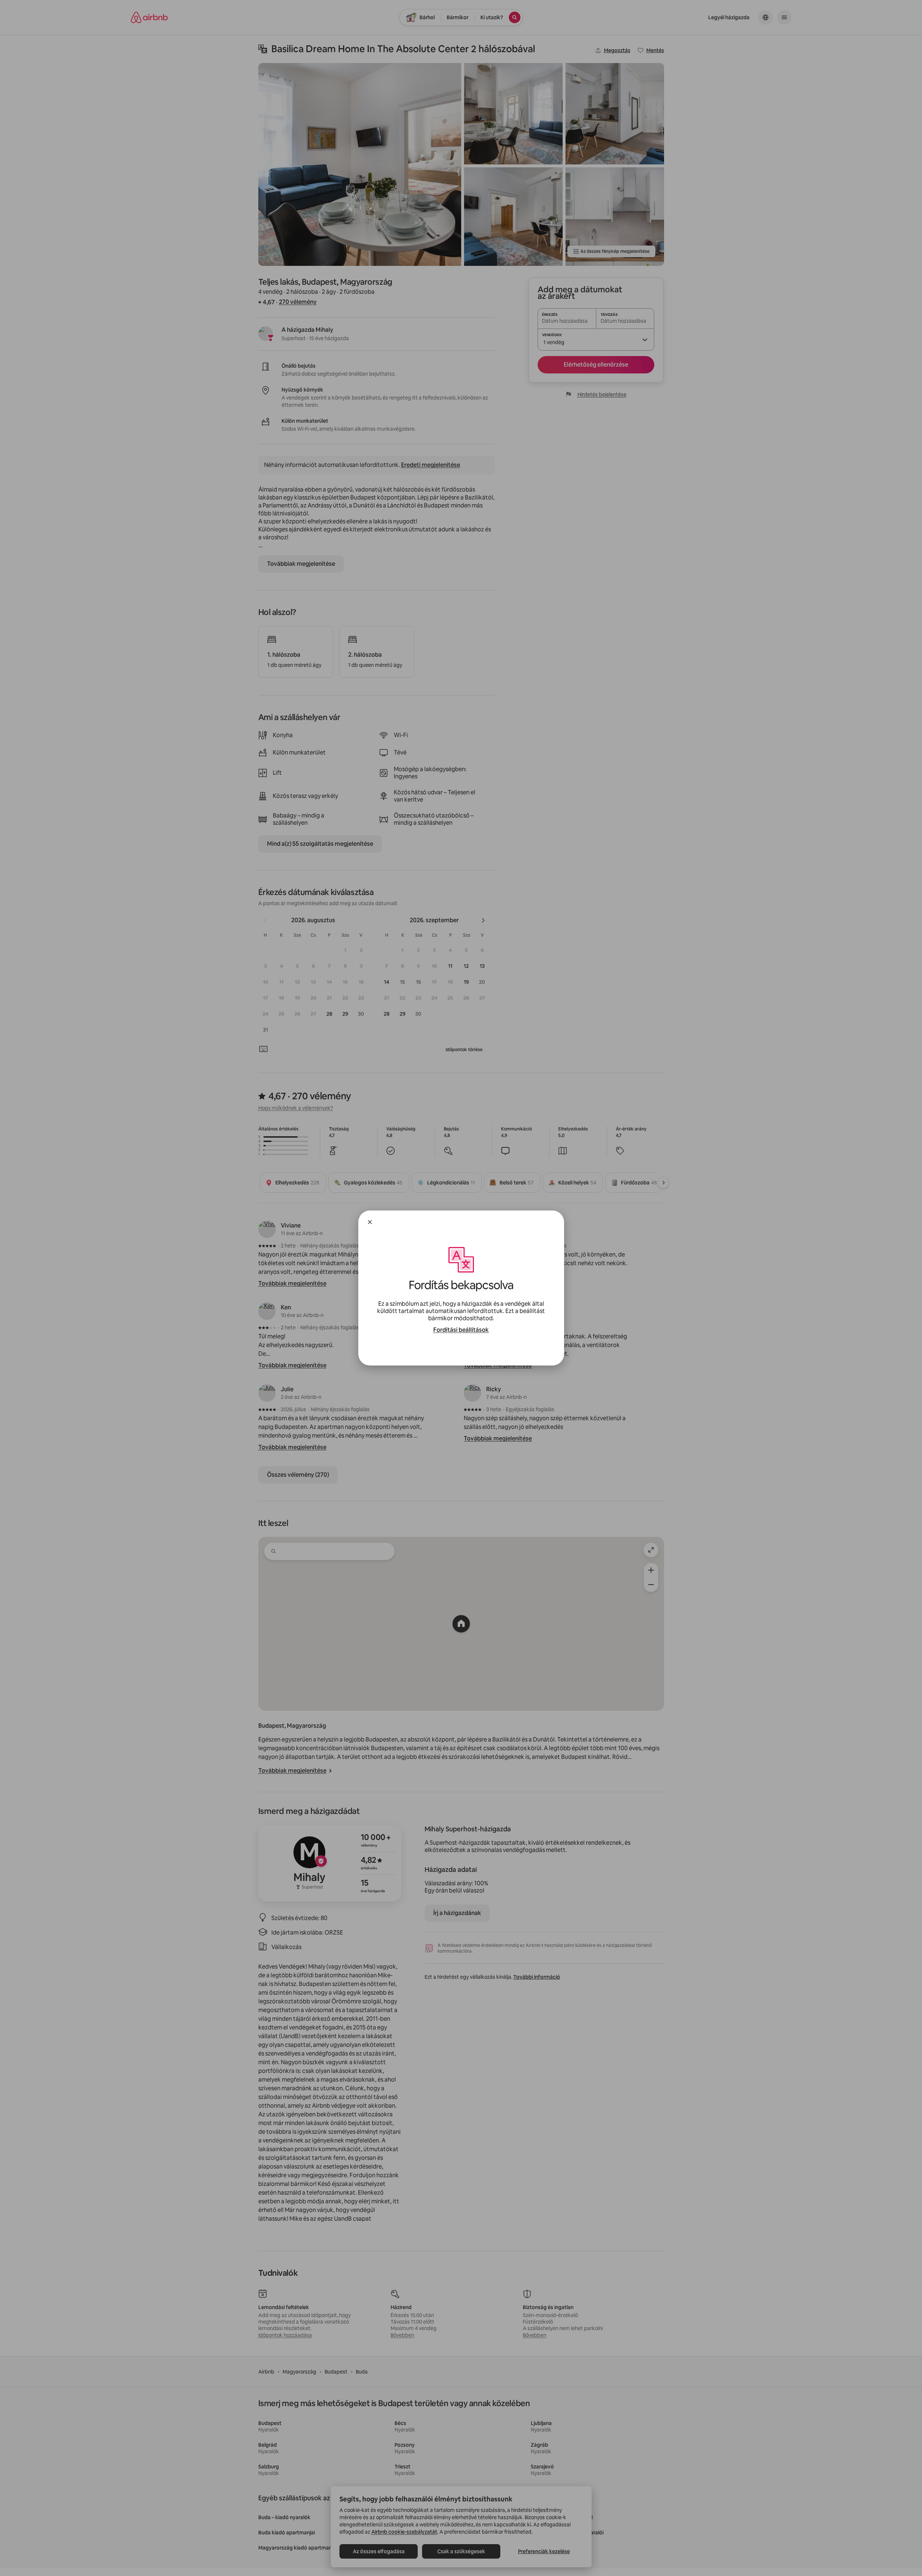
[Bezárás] (370, 1222)
